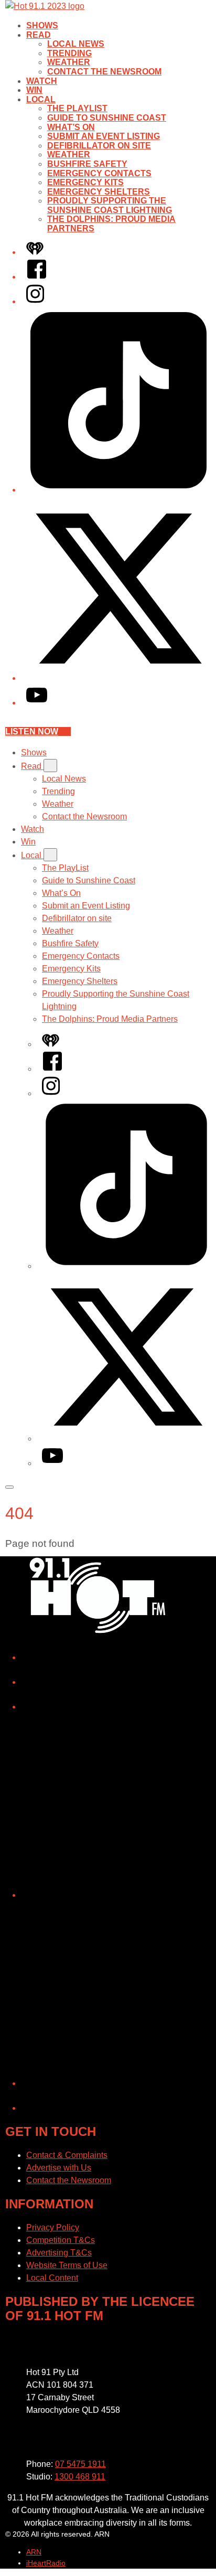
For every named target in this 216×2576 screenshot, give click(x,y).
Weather (69, 62)
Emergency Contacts (99, 173)
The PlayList (77, 108)
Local (41, 99)
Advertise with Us (59, 2168)
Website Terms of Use (67, 2265)
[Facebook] (37, 277)
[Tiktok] (118, 490)
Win (34, 90)
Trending (69, 53)
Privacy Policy (53, 2227)
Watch (42, 81)
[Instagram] (35, 301)
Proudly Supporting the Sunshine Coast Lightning (110, 205)
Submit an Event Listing (104, 136)
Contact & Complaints (67, 2155)
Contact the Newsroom (104, 72)
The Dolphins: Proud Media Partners (110, 1019)
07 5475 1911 (80, 2464)
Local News (76, 44)
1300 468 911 (80, 2477)
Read (39, 35)
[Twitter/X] (118, 678)
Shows (42, 25)
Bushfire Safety (87, 164)
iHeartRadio (46, 2563)
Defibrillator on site (99, 146)
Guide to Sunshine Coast (107, 118)
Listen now (32, 731)
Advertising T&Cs (59, 2253)
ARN (34, 2552)
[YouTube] (37, 703)
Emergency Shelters (99, 192)
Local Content (52, 2278)
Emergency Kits (85, 182)
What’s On (71, 127)
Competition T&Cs (61, 2240)
